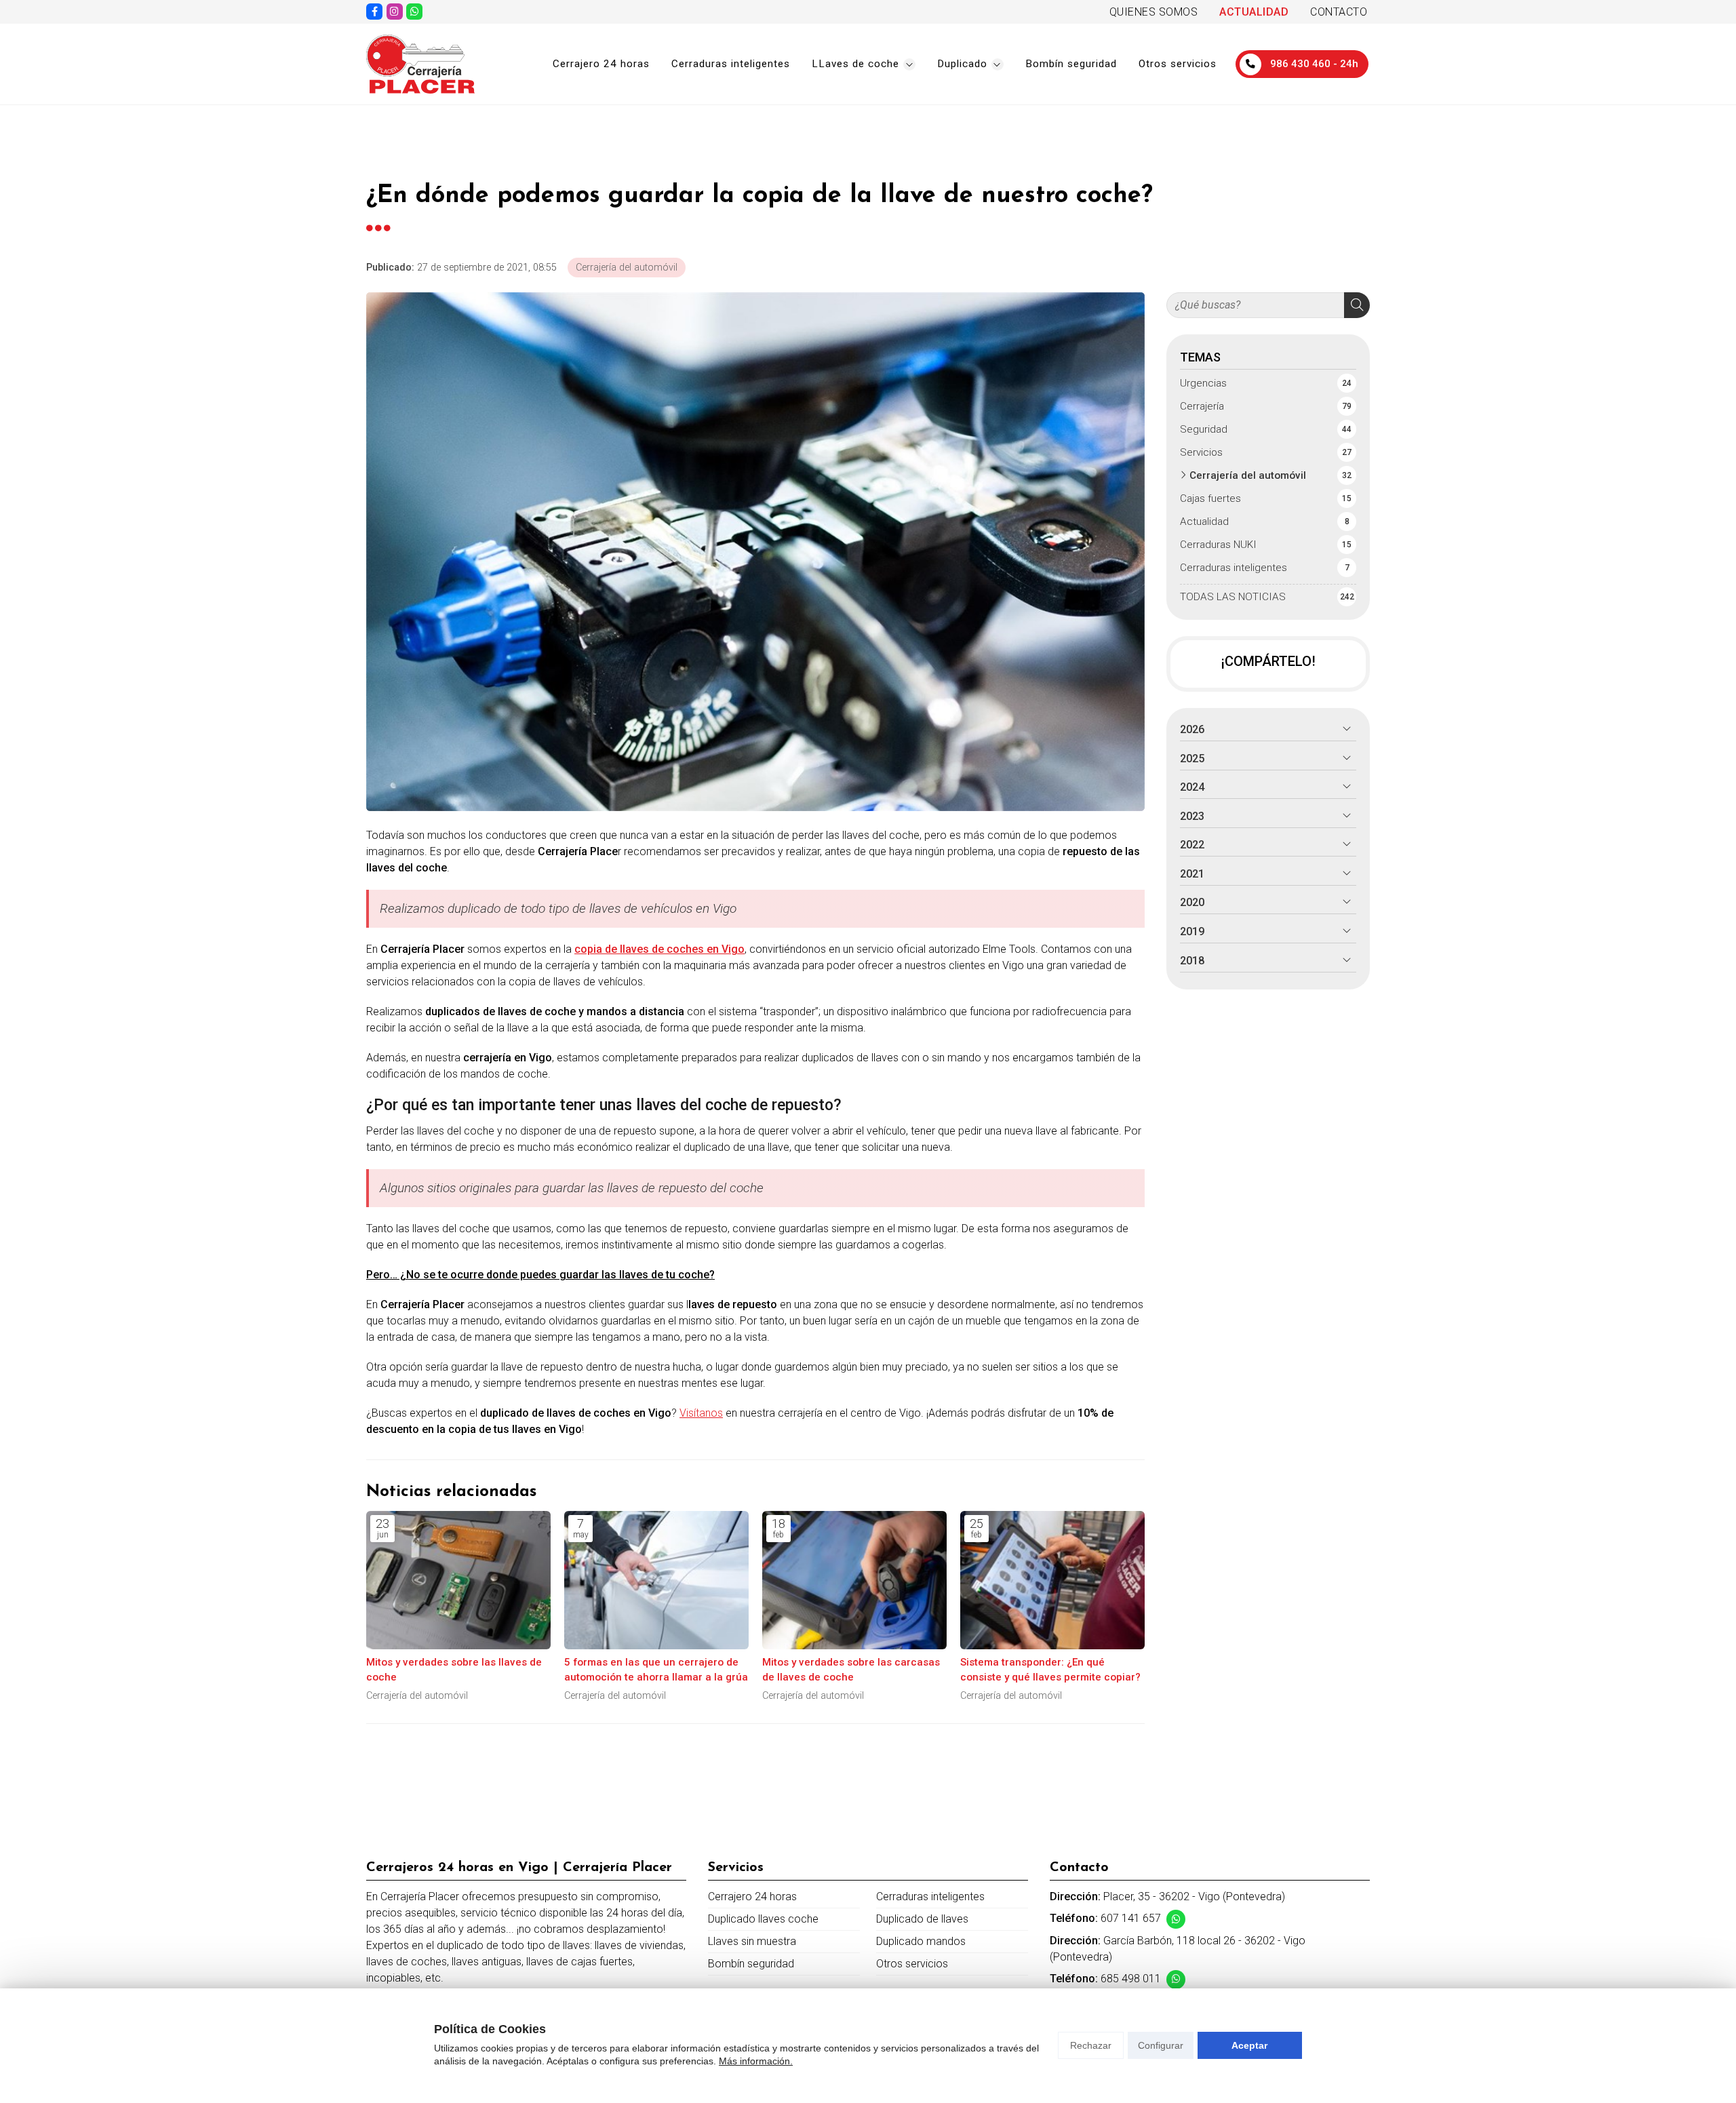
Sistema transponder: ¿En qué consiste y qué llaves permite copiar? (1050, 1669)
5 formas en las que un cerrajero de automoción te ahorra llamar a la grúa (656, 1669)
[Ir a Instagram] (395, 12)
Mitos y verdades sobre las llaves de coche (454, 1669)
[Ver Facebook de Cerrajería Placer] (374, 12)
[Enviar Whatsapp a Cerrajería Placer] (414, 12)
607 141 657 (1131, 1918)
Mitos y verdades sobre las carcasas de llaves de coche (851, 1669)
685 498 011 (1131, 1979)
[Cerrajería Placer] (420, 64)
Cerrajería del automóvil (627, 268)
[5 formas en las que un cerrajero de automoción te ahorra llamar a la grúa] (656, 1580)
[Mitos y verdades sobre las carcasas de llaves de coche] (854, 1580)
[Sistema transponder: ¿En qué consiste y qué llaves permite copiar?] (1052, 1580)
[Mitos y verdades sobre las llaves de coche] (458, 1580)
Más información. (756, 2061)
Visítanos (701, 1413)
